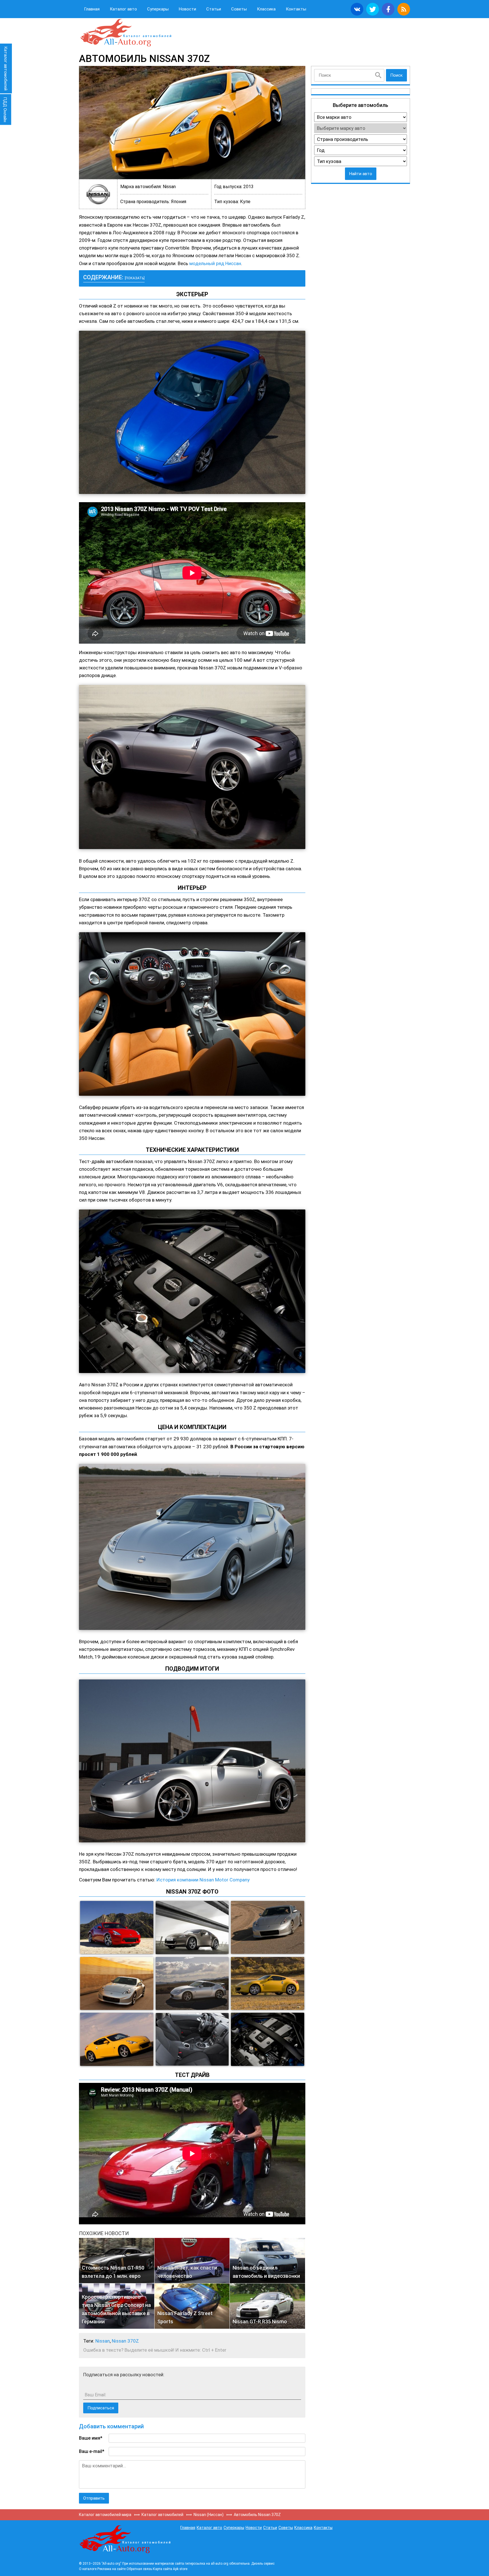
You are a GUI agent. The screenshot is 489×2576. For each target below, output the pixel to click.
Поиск (396, 75)
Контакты (296, 9)
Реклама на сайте (111, 2569)
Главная (92, 9)
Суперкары (158, 9)
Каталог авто (123, 9)
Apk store (180, 2569)
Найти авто (361, 174)
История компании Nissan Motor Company (203, 1880)
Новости (187, 9)
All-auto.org (126, 33)
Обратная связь (139, 2569)
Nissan (103, 2341)
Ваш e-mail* (92, 2451)
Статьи (214, 9)
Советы (239, 9)
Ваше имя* (91, 2438)
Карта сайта (162, 2569)
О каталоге (88, 2569)
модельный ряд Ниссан (215, 263)
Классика (266, 9)
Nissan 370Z (125, 2341)
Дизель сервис (263, 2564)
